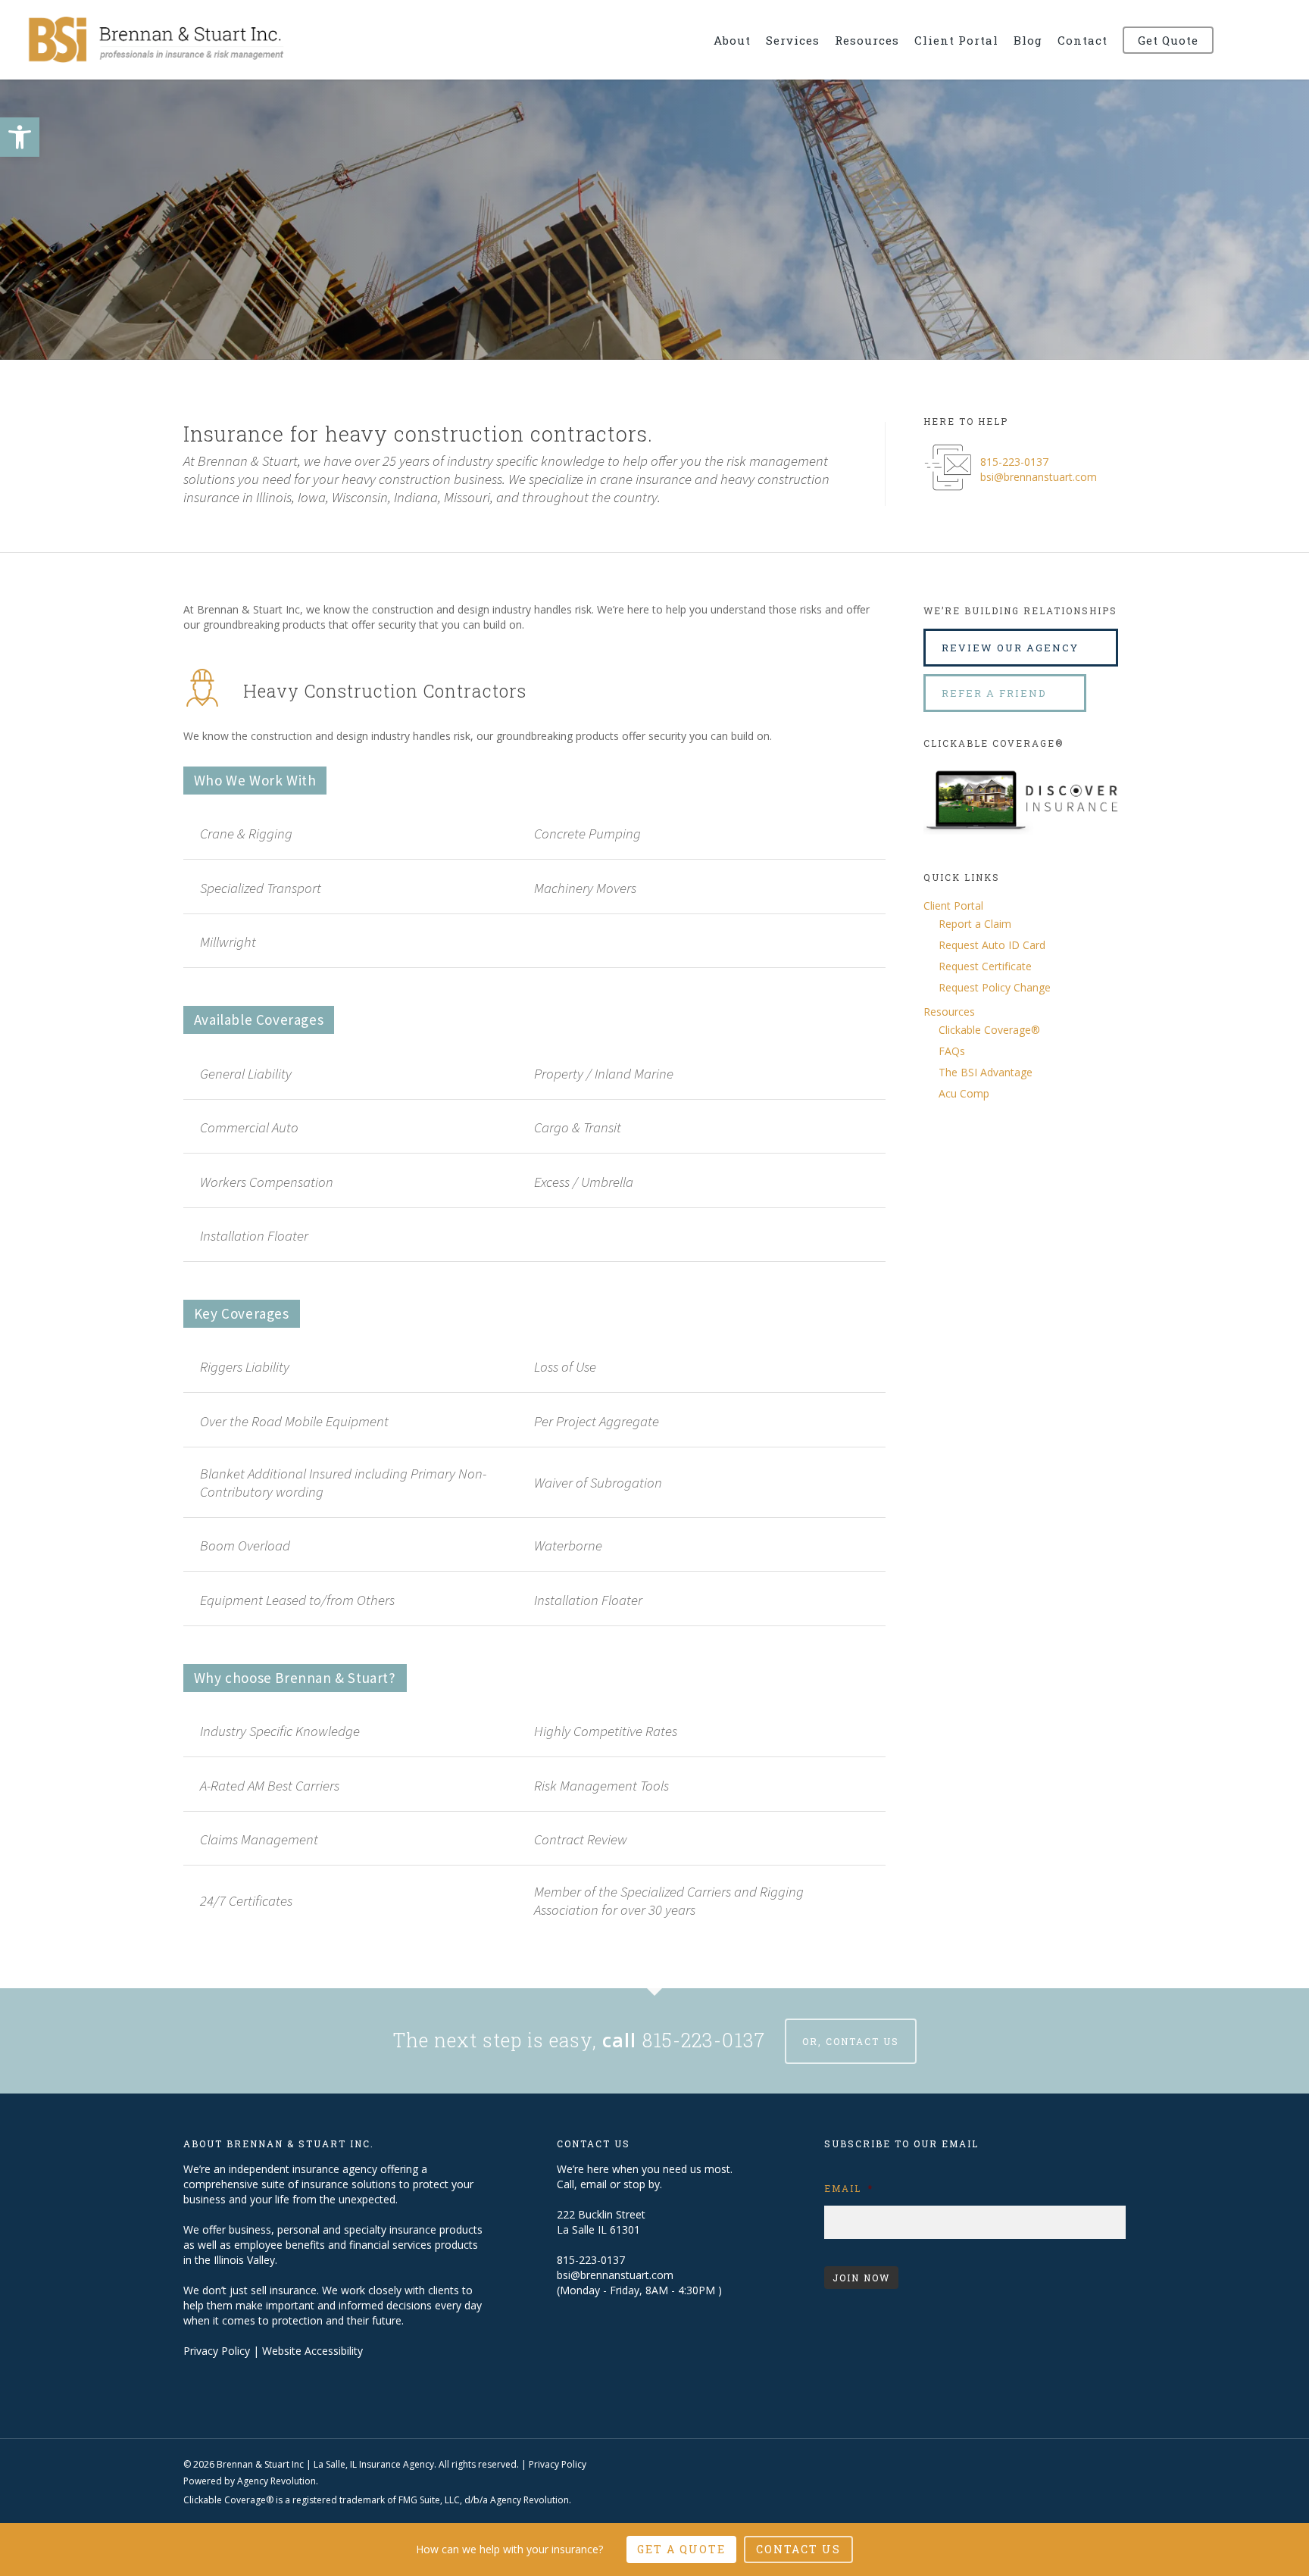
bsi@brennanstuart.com (1039, 477)
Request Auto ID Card (992, 945)
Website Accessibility (312, 2351)
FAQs (952, 1051)
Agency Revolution (276, 2481)
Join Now (861, 2278)
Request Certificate (985, 966)
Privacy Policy (217, 2351)
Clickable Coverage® (989, 1030)
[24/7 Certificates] (534, 1900)
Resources (949, 1012)
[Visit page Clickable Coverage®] (1025, 846)
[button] (20, 137)
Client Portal (953, 906)
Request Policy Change (995, 987)
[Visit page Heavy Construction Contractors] (564, 690)
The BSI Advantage (986, 1072)
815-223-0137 (1014, 462)
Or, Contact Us (851, 2041)
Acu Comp (964, 1093)
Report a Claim (975, 924)
